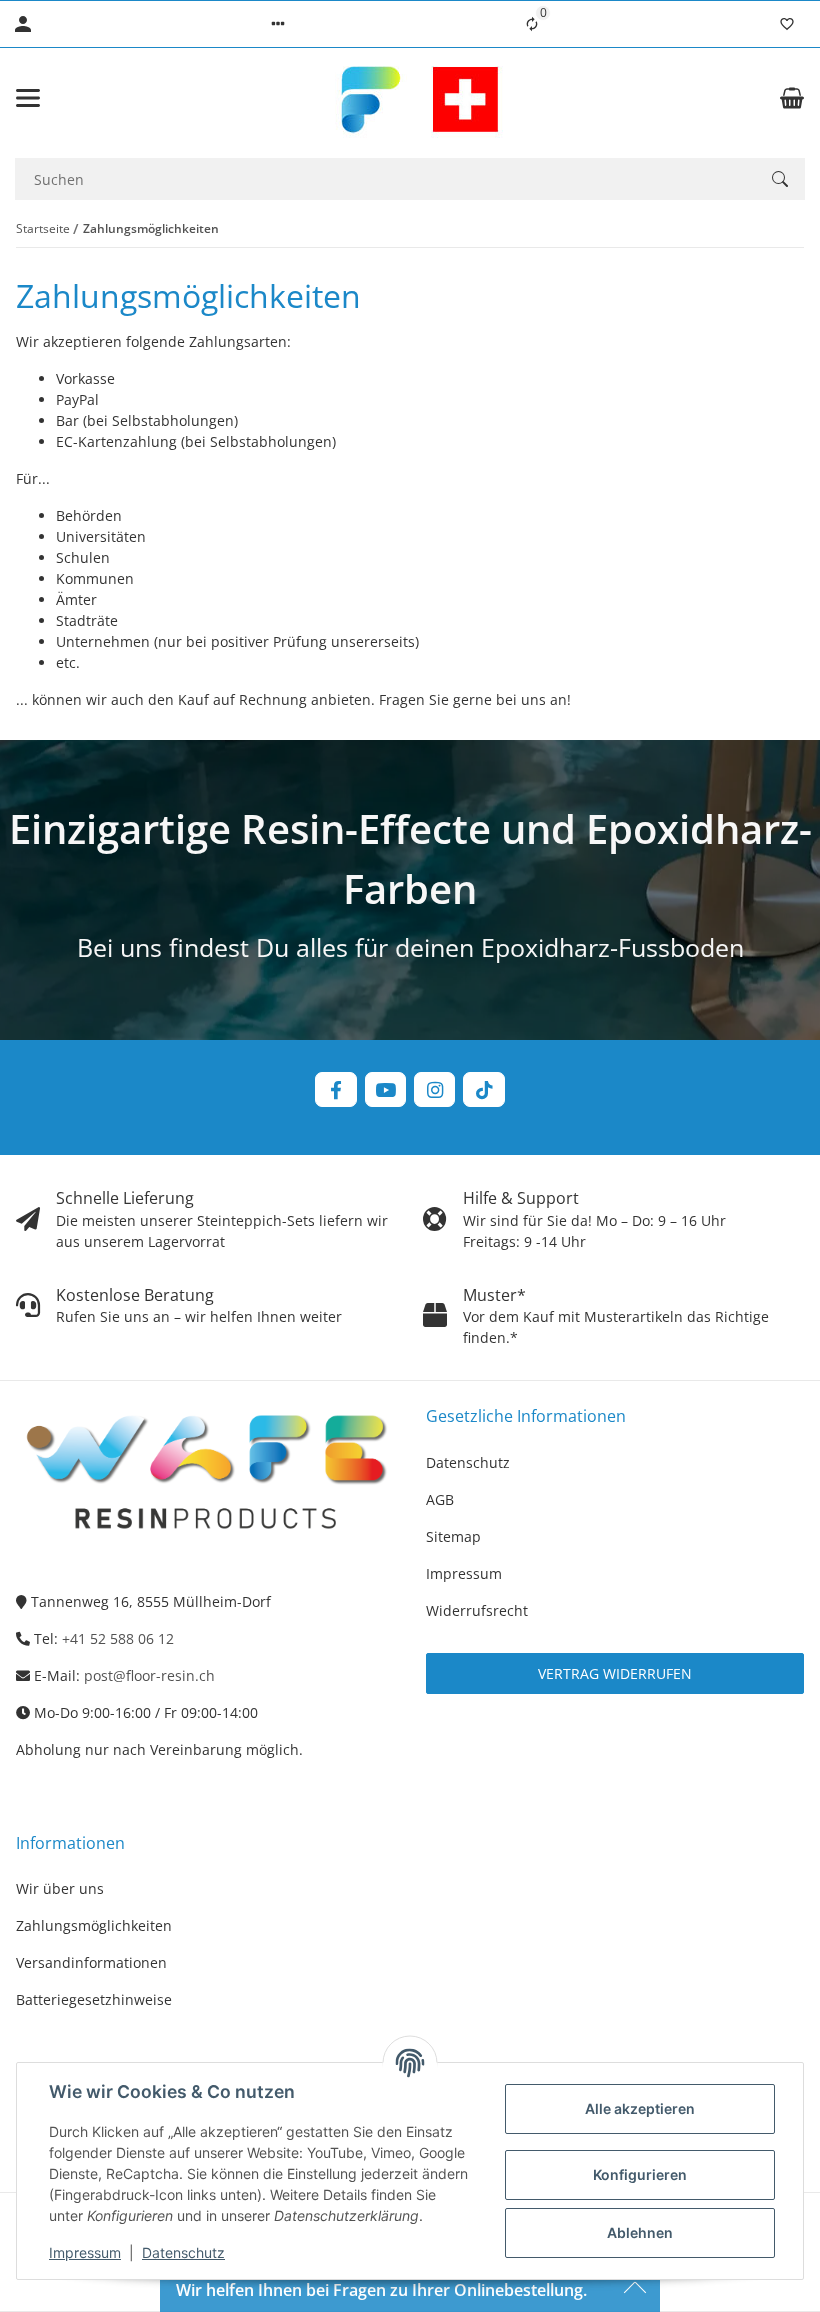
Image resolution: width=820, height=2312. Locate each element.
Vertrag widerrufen (615, 1673)
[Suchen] (780, 179)
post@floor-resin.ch (149, 1675)
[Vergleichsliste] (532, 24)
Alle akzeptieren (640, 2108)
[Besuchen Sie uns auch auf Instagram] (434, 1089)
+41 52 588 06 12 (118, 1638)
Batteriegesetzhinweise (94, 1999)
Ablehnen (640, 2232)
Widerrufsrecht (477, 1610)
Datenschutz (183, 2252)
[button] (278, 24)
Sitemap (453, 1536)
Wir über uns (60, 1888)
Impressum (85, 2252)
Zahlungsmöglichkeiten (94, 1925)
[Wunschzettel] (787, 24)
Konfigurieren (640, 2174)
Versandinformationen (91, 1962)
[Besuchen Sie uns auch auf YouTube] (385, 1089)
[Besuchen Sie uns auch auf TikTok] (483, 1089)
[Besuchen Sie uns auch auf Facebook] (335, 1089)
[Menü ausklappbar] (28, 98)
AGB (440, 1499)
